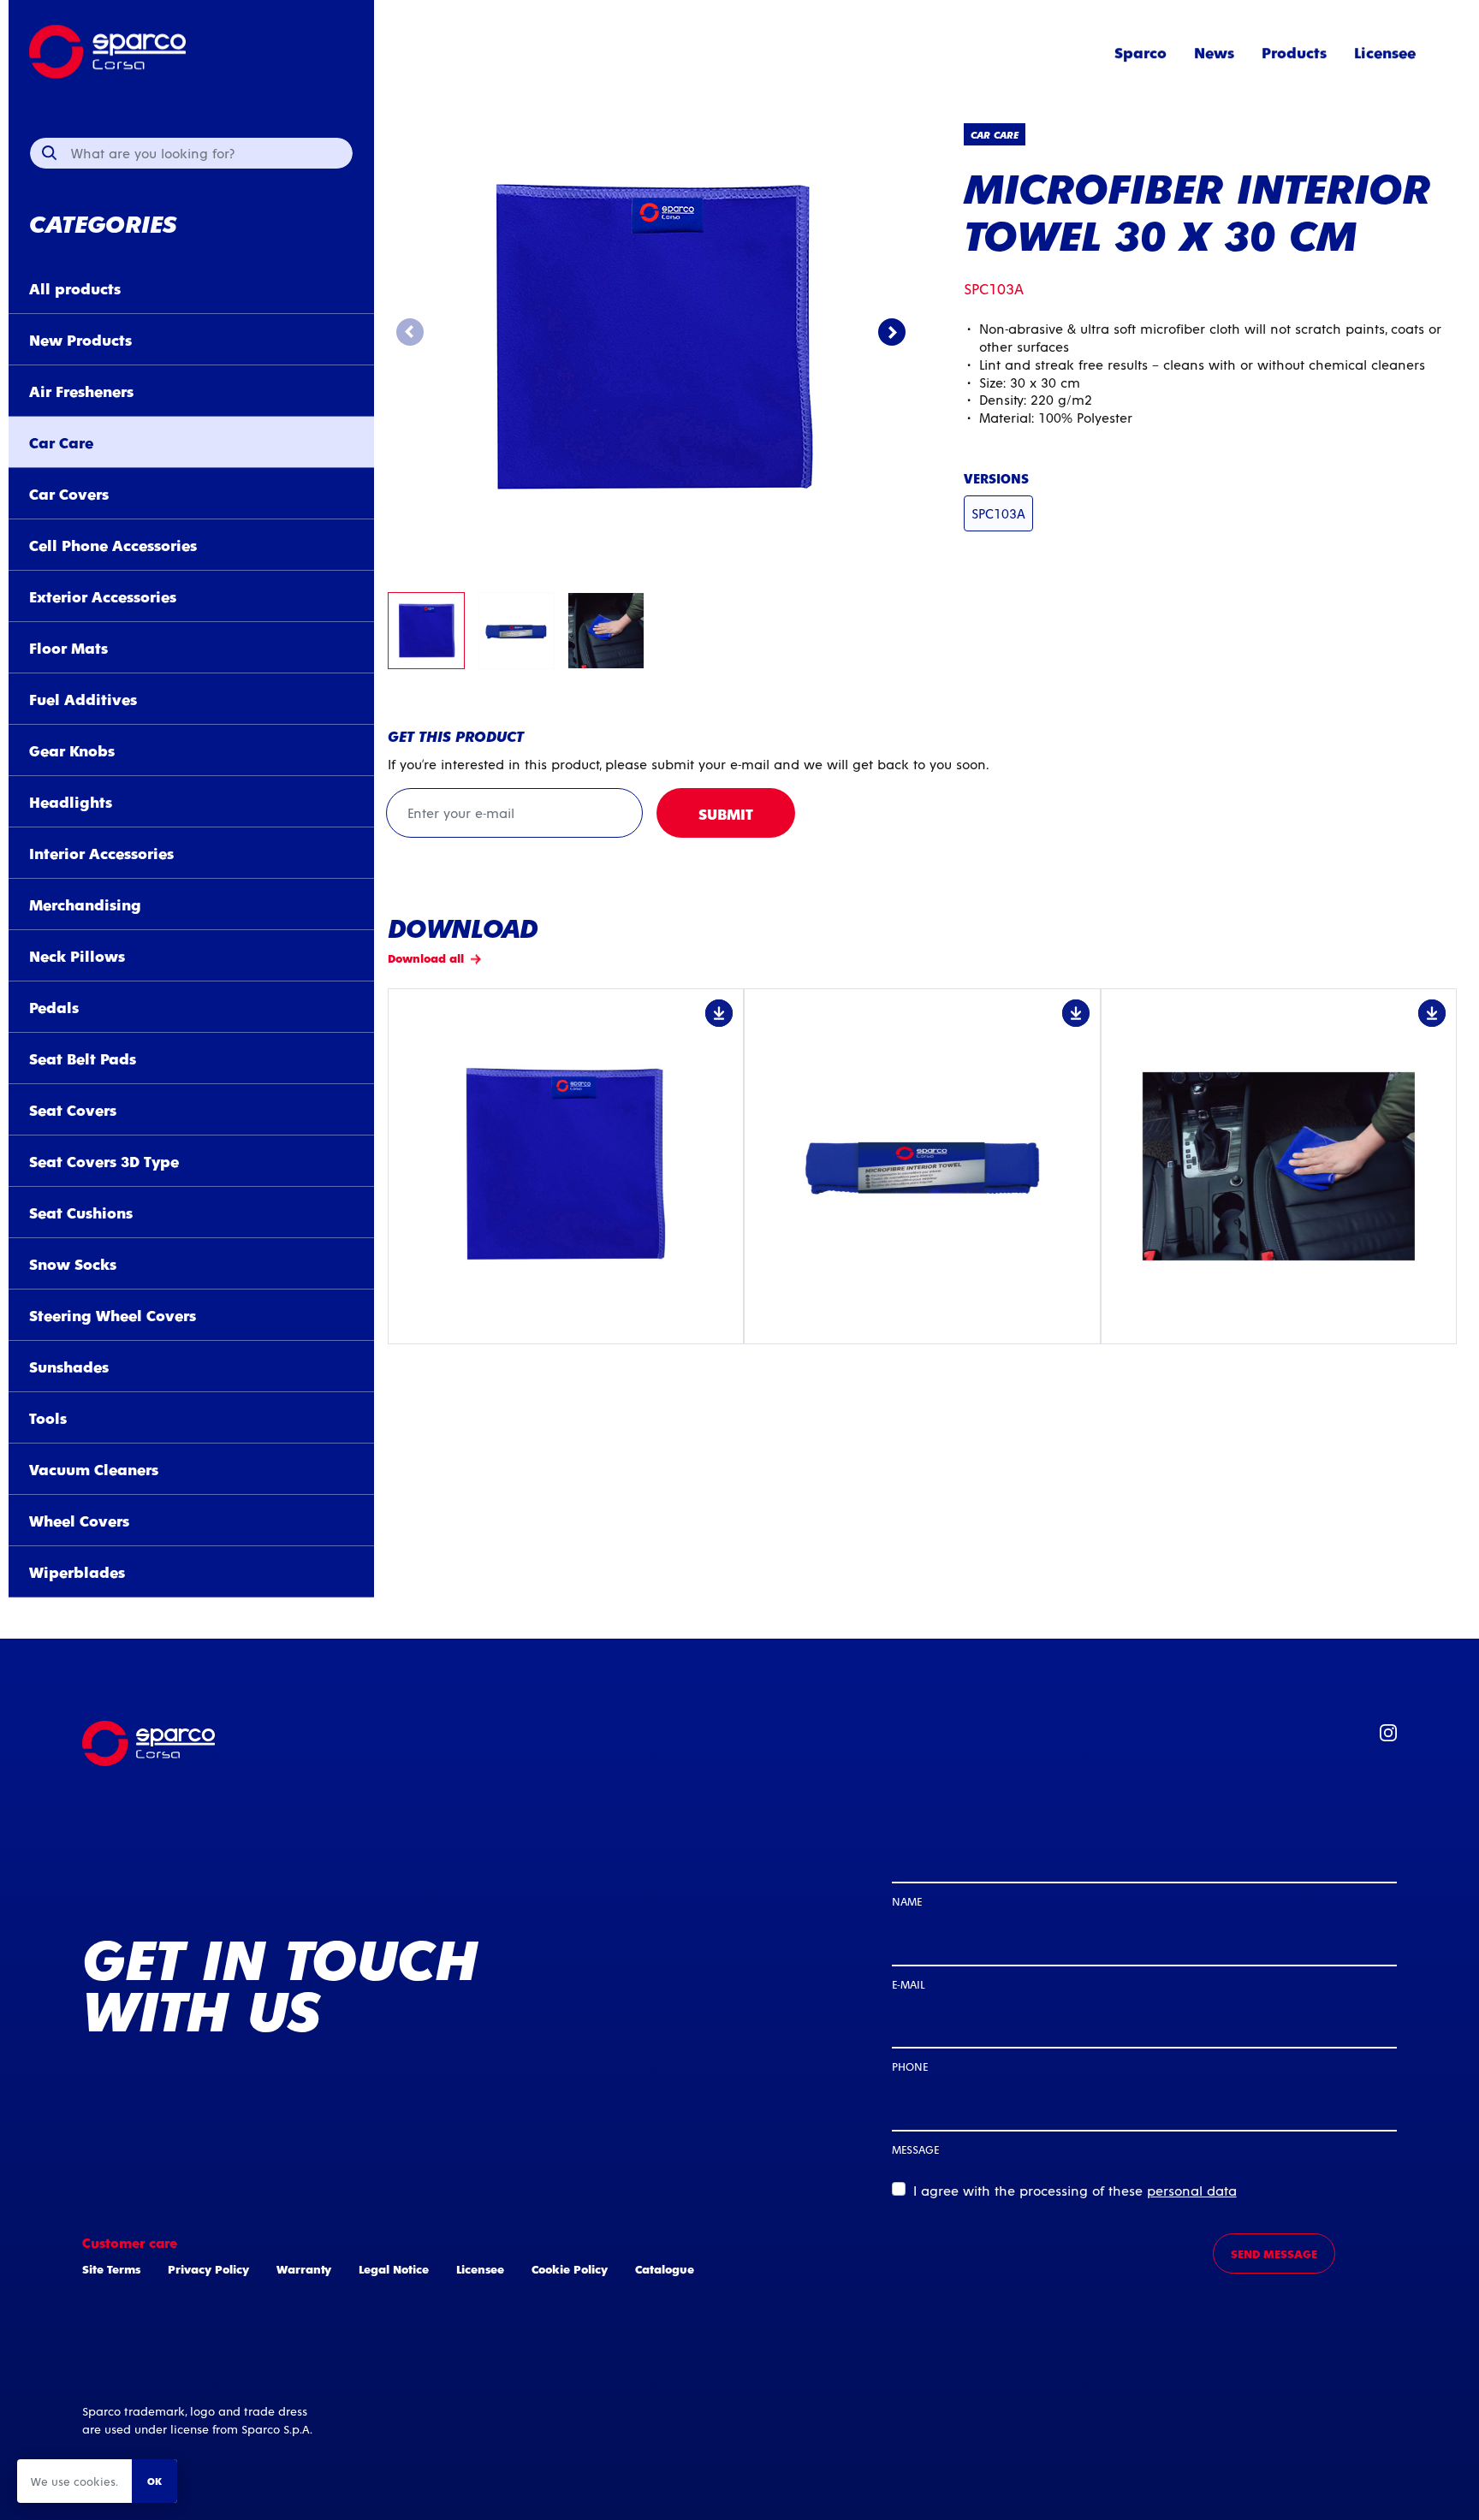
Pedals (54, 1007)
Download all (426, 958)
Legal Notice (394, 2269)
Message (915, 2149)
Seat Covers (73, 1109)
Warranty (304, 2269)
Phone (910, 2066)
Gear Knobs (72, 750)
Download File (566, 1166)
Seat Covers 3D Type (104, 1161)
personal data (1192, 2190)
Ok (154, 2481)
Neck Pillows (77, 955)
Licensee (1385, 52)
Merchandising (85, 904)
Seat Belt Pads (83, 1058)
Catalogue (665, 2269)
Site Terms (111, 2269)
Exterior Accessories (103, 596)
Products (1294, 52)
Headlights (71, 801)
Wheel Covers (79, 1520)
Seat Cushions (81, 1212)
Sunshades (69, 1366)
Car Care (61, 442)
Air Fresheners (81, 391)
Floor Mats (68, 647)
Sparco (1140, 52)
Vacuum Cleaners (94, 1469)
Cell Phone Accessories (113, 545)
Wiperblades (77, 1571)
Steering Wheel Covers (113, 1315)
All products (75, 288)
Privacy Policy (208, 2269)
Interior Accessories (101, 853)
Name (907, 1901)
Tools (48, 1417)
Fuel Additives (83, 699)
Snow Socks (73, 1263)
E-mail (908, 1984)
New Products (80, 339)
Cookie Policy (570, 2269)
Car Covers (69, 493)
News (1214, 52)
